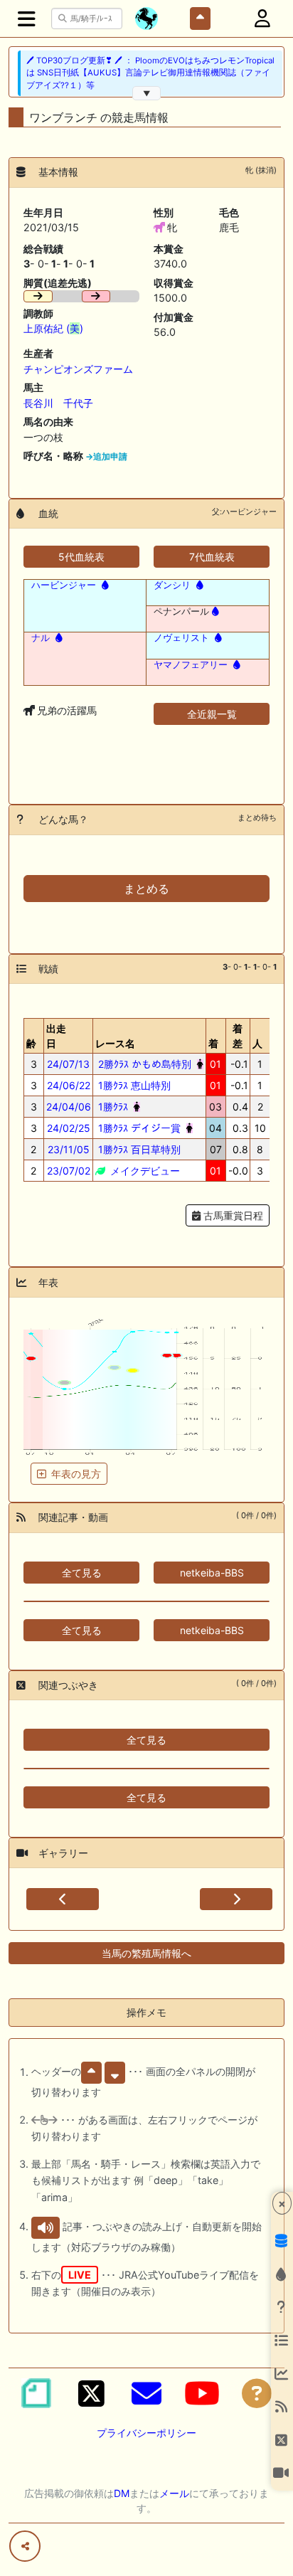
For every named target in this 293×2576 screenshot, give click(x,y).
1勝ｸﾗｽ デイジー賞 (138, 1128)
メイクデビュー (144, 1171)
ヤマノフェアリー (191, 664)
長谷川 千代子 (58, 403)
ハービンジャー (64, 585)
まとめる (146, 889)
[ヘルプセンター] (257, 2393)
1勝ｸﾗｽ (112, 1107)
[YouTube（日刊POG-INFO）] (202, 2393)
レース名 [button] (115, 1043)
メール (174, 2493)
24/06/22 (69, 1085)
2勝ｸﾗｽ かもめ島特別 (143, 1064)
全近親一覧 (212, 714)
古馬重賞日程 (232, 1215)
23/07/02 (69, 1171)
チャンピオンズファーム (78, 369)
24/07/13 (68, 1064)
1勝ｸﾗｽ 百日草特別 (138, 1149)
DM (122, 2493)
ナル (41, 637)
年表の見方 (76, 1474)
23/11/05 (69, 1149)
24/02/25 (69, 1128)
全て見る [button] (82, 1573)
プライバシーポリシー (146, 2433)
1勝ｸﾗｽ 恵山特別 (133, 1085)
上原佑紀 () (53, 328)
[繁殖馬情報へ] (104, 585)
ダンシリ (172, 585)
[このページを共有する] (25, 2546)
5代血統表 (81, 557)
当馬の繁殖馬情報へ (146, 1953)
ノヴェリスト (181, 637)
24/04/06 (69, 1107)
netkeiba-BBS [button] (212, 1573)
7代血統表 (212, 557)
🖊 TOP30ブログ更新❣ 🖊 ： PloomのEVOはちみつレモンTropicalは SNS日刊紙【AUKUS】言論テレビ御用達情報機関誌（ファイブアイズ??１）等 (150, 73)
